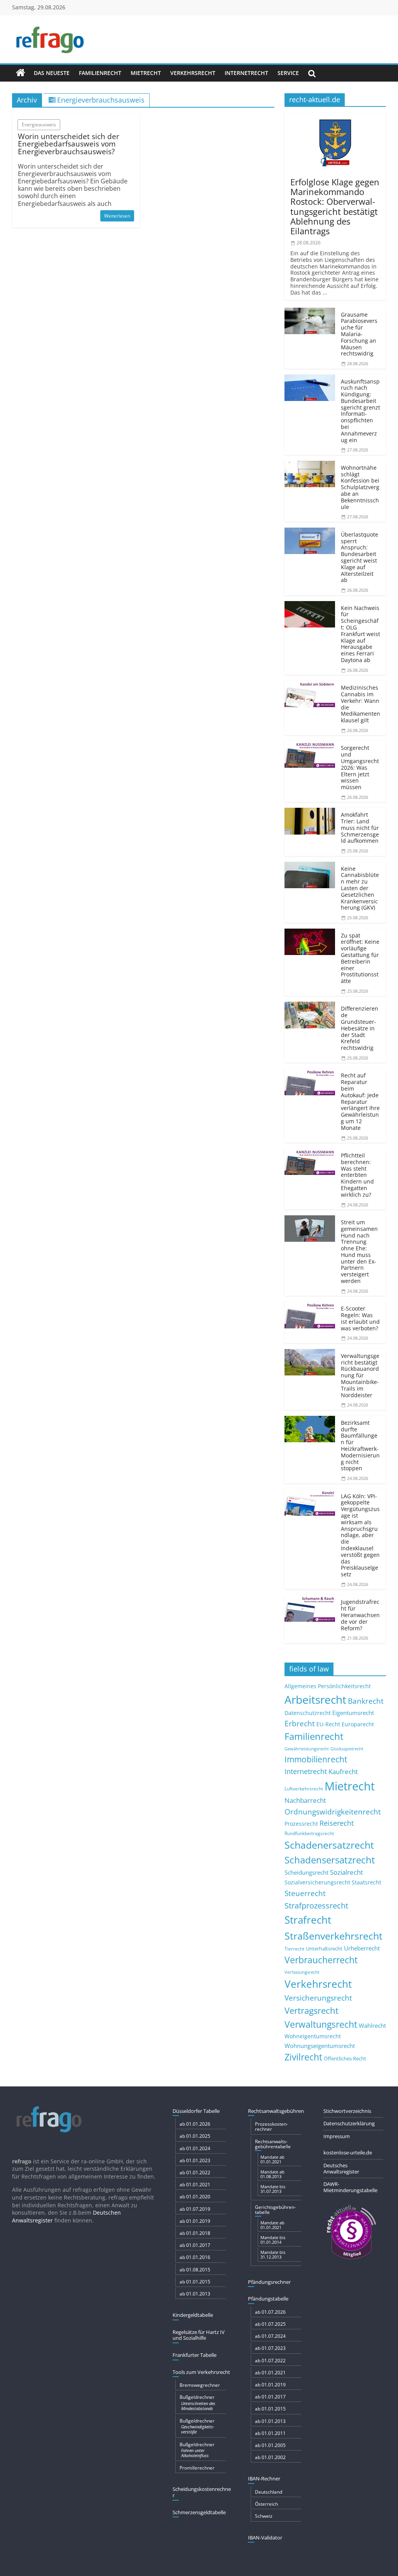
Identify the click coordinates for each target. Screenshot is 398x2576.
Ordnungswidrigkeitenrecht (333, 1812)
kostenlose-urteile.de (348, 2152)
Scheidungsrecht (306, 1872)
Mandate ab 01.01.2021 (272, 2159)
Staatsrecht (367, 1882)
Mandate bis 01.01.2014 (273, 2240)
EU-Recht (328, 1724)
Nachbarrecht (305, 1800)
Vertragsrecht (312, 2010)
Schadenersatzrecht (329, 1845)
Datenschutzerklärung (349, 2123)
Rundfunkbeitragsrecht (309, 1833)
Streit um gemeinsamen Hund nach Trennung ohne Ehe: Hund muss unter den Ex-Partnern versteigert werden (359, 1251)
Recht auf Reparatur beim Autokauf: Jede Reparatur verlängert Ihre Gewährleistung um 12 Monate (360, 1101)
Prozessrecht (301, 1824)
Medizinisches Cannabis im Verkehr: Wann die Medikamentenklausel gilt (360, 704)
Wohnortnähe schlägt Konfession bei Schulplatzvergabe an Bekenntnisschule (360, 487)
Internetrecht (246, 73)
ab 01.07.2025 (270, 2324)
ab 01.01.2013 (195, 2294)
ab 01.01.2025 (195, 2136)
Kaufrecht (343, 1772)
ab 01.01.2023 (195, 2160)
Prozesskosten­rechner (271, 2126)
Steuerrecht (305, 1893)
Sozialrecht (347, 1872)
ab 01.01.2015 (195, 2282)
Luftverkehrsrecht (304, 1788)
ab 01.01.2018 (195, 2233)
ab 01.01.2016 (195, 2257)
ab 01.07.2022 (270, 2361)
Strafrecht (308, 1920)
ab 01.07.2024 (270, 2336)
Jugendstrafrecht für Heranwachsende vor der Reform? (360, 1615)
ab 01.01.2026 (195, 2124)
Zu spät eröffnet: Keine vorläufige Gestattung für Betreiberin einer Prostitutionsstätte (360, 958)
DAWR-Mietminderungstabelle (350, 2187)
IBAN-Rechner (264, 2478)
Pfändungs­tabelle (268, 2299)
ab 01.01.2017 (195, 2245)
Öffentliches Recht (345, 2059)
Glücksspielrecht (347, 1749)
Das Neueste (52, 73)
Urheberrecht (362, 1948)
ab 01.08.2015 (195, 2270)
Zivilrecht (303, 2057)
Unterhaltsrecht (324, 1949)
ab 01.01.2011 (270, 2433)
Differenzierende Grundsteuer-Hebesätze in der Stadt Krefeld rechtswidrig (360, 1028)
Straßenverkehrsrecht (333, 1936)
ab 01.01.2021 (195, 2185)
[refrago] (21, 73)
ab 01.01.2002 (270, 2457)
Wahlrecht (372, 2025)
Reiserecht (337, 1823)
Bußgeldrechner (197, 2402)
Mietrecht (146, 73)
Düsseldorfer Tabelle (196, 2111)
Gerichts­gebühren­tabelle (275, 2210)
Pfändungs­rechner (269, 2282)
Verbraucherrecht (321, 1960)
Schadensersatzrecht (330, 1860)
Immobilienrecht (316, 1759)
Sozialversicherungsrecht (317, 1882)
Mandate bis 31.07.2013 (273, 2189)
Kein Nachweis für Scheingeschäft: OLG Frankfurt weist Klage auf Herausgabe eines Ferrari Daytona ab (360, 634)
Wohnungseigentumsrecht (320, 2046)
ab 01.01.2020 (195, 2197)
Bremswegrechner (200, 2385)
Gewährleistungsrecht (307, 1749)
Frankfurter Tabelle (195, 2355)
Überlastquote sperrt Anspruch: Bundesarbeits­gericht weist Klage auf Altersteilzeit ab (360, 557)
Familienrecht (100, 73)
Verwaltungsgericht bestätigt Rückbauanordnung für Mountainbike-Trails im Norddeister (360, 1375)
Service (288, 73)
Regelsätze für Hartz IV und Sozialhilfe (199, 2335)
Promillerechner (197, 2468)
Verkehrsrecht (193, 73)
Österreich (266, 2504)
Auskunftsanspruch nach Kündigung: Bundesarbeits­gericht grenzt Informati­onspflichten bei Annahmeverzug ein (360, 411)
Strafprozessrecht (316, 1905)
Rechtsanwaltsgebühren (276, 2111)
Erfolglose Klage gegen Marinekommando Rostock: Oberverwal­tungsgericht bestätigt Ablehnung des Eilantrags (335, 206)
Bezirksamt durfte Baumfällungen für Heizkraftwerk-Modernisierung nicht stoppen (360, 1446)
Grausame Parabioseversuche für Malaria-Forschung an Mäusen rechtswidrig (359, 334)
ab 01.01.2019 (195, 2221)
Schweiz (264, 2516)
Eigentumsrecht (353, 1713)
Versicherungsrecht (318, 1998)
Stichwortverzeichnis (347, 2111)
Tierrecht (294, 1949)
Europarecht (358, 1724)
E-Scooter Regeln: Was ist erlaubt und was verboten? (360, 1318)
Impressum (337, 2136)
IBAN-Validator (265, 2538)
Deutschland (269, 2492)
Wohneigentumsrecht (313, 2036)
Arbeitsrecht (315, 1699)
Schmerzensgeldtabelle (199, 2512)
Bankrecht (366, 1701)
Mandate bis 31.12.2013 (273, 2254)
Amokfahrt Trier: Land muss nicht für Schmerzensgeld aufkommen (360, 828)
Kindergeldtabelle (193, 2315)
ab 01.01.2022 (195, 2173)
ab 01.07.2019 (195, 2209)
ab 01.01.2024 (195, 2148)
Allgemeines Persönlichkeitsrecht (328, 1686)
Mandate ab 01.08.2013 (272, 2174)
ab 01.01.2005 (270, 2445)
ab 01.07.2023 (270, 2348)
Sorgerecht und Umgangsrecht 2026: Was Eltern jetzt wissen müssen (360, 767)
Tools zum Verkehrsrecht (201, 2372)
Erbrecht (300, 1723)
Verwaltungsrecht (321, 2024)
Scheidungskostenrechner (202, 2492)
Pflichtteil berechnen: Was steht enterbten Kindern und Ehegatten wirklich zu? (357, 1175)
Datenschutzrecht (308, 1713)
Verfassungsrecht (302, 1972)
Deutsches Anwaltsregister (341, 2168)
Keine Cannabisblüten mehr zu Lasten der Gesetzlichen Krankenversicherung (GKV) (360, 888)
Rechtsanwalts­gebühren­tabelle (273, 2144)
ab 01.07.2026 (270, 2312)
